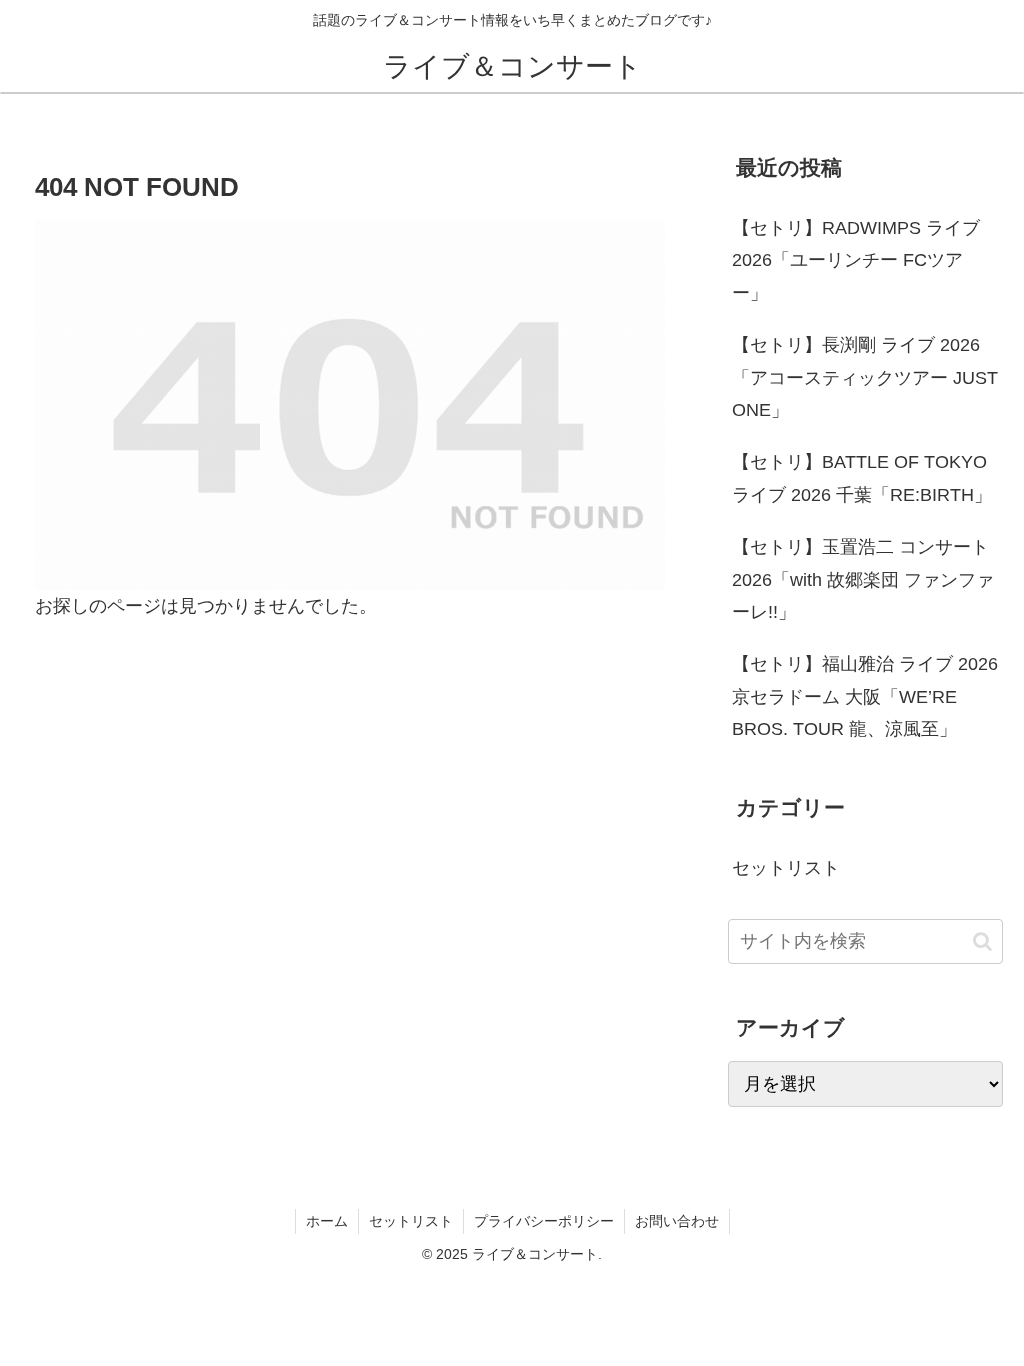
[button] (982, 941)
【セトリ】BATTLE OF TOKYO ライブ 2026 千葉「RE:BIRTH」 (862, 478)
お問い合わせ (677, 1221)
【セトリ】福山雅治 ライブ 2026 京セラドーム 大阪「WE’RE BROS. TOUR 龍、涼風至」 (865, 696)
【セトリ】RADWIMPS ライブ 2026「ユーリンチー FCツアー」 (856, 260)
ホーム (327, 1221)
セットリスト (411, 1221)
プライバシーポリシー (544, 1221)
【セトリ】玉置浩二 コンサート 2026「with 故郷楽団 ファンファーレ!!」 (863, 579)
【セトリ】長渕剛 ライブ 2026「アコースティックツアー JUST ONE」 (865, 377)
